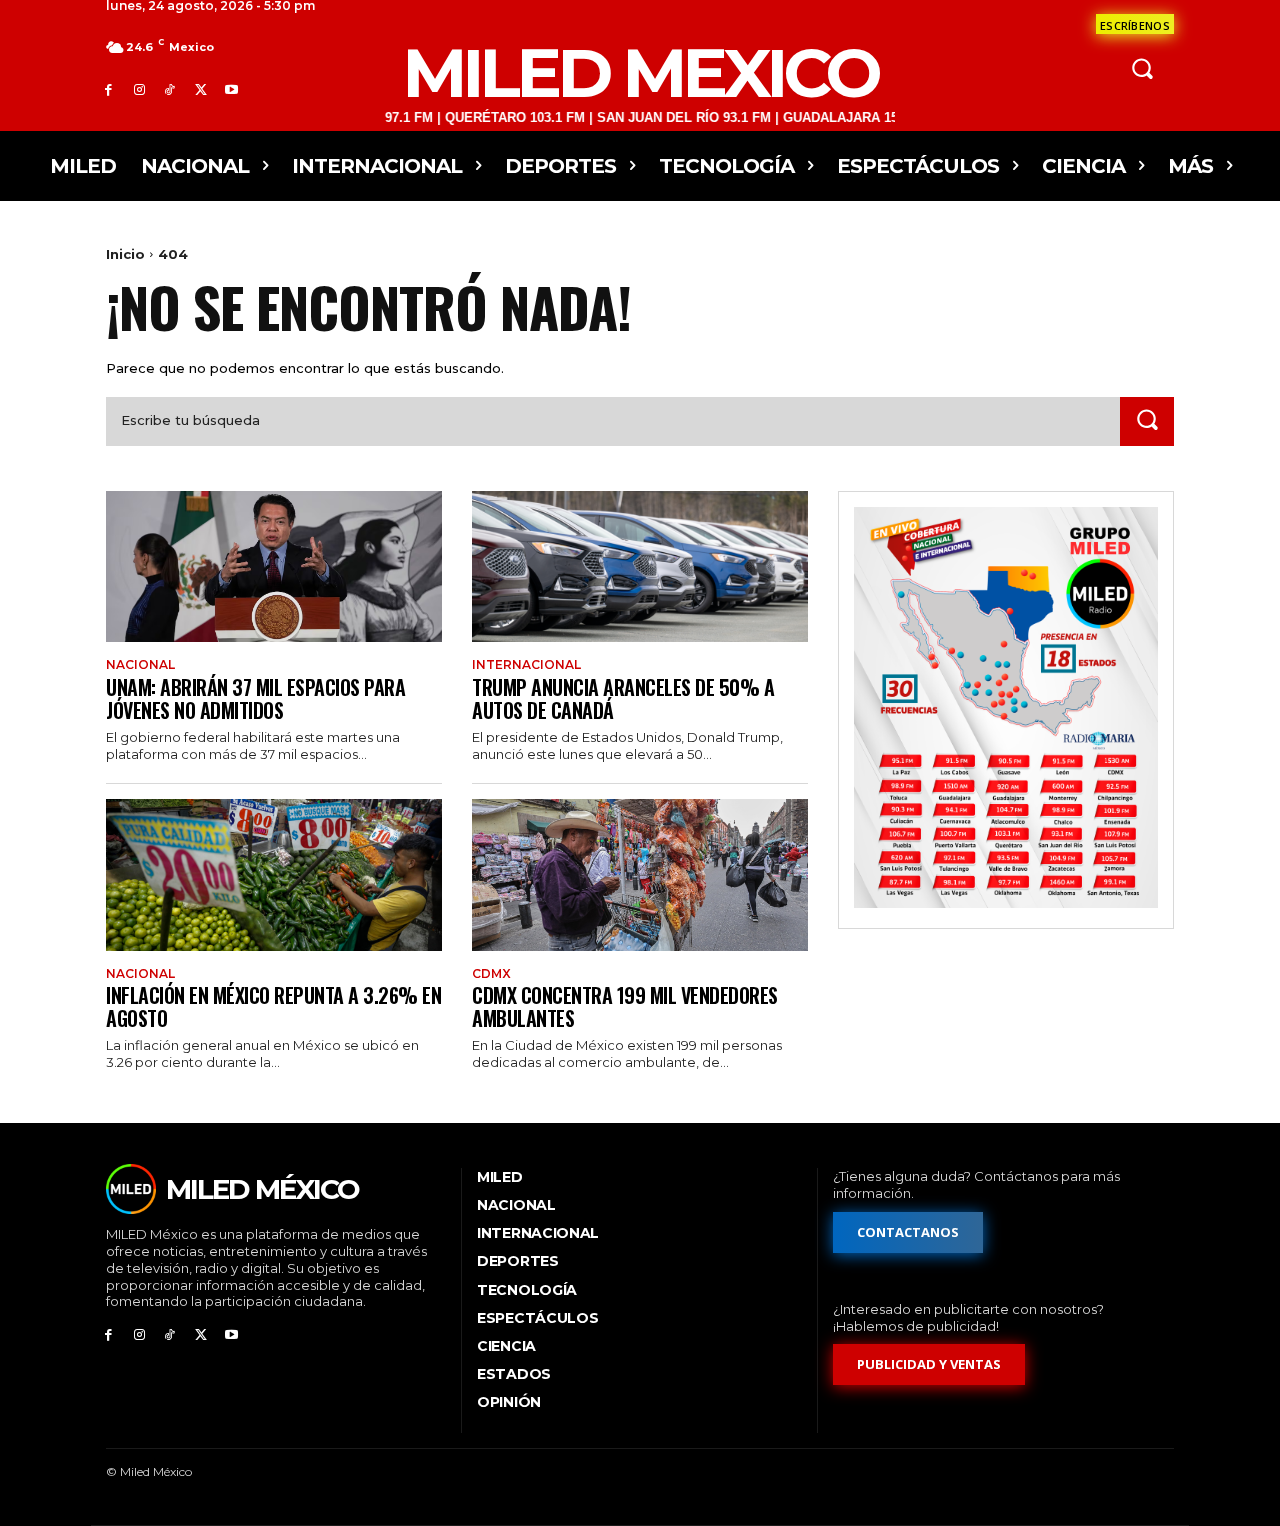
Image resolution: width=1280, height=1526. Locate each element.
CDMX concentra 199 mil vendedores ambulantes (625, 1006)
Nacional (140, 665)
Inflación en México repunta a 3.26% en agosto (273, 1006)
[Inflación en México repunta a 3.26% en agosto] (274, 874)
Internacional (526, 665)
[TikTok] (170, 89)
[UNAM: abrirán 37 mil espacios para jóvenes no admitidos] (274, 566)
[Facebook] (108, 89)
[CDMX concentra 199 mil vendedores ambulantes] (640, 874)
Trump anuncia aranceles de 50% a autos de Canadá (623, 698)
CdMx (491, 974)
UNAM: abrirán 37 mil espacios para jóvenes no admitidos (255, 698)
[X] (200, 89)
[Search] (1147, 421)
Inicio (125, 254)
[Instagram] (139, 89)
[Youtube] (231, 89)
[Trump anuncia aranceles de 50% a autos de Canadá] (640, 566)
